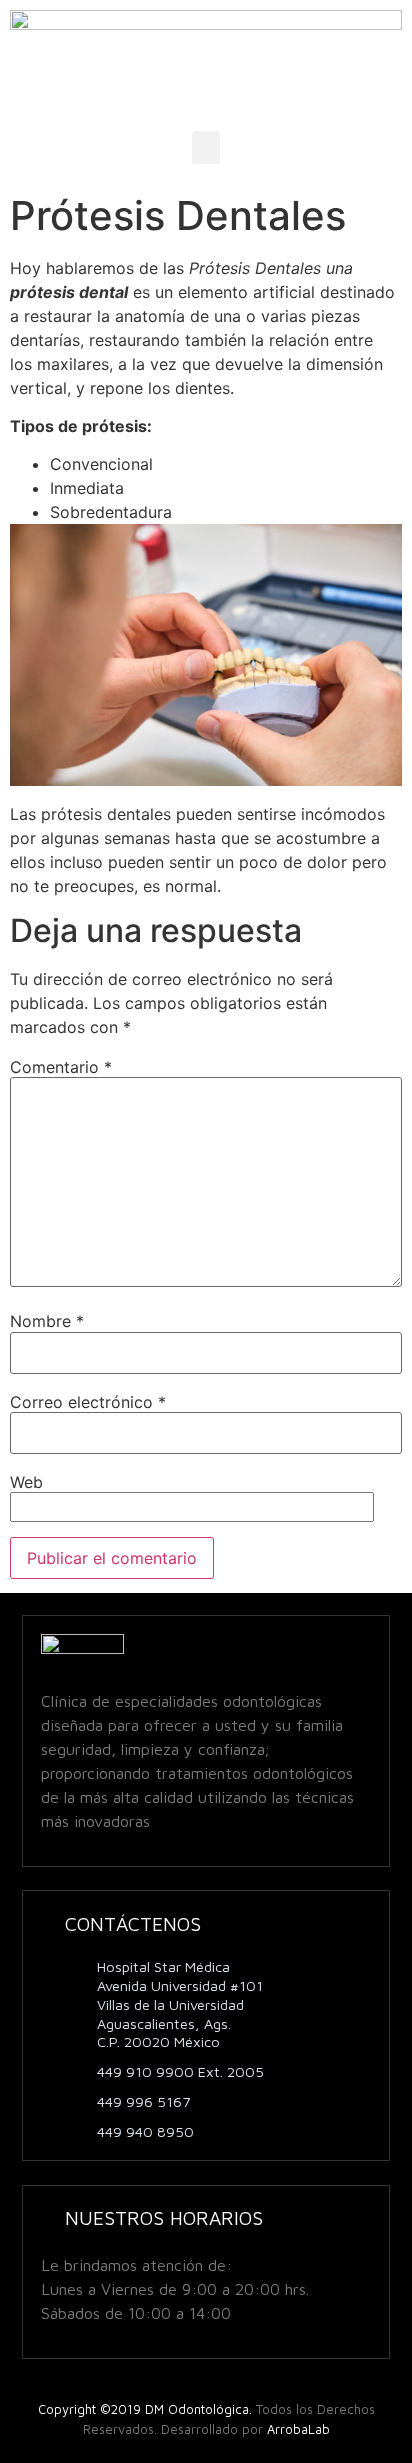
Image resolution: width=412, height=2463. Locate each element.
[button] (206, 147)
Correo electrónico (88, 1402)
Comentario (61, 1067)
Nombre (47, 1321)
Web (26, 1482)
